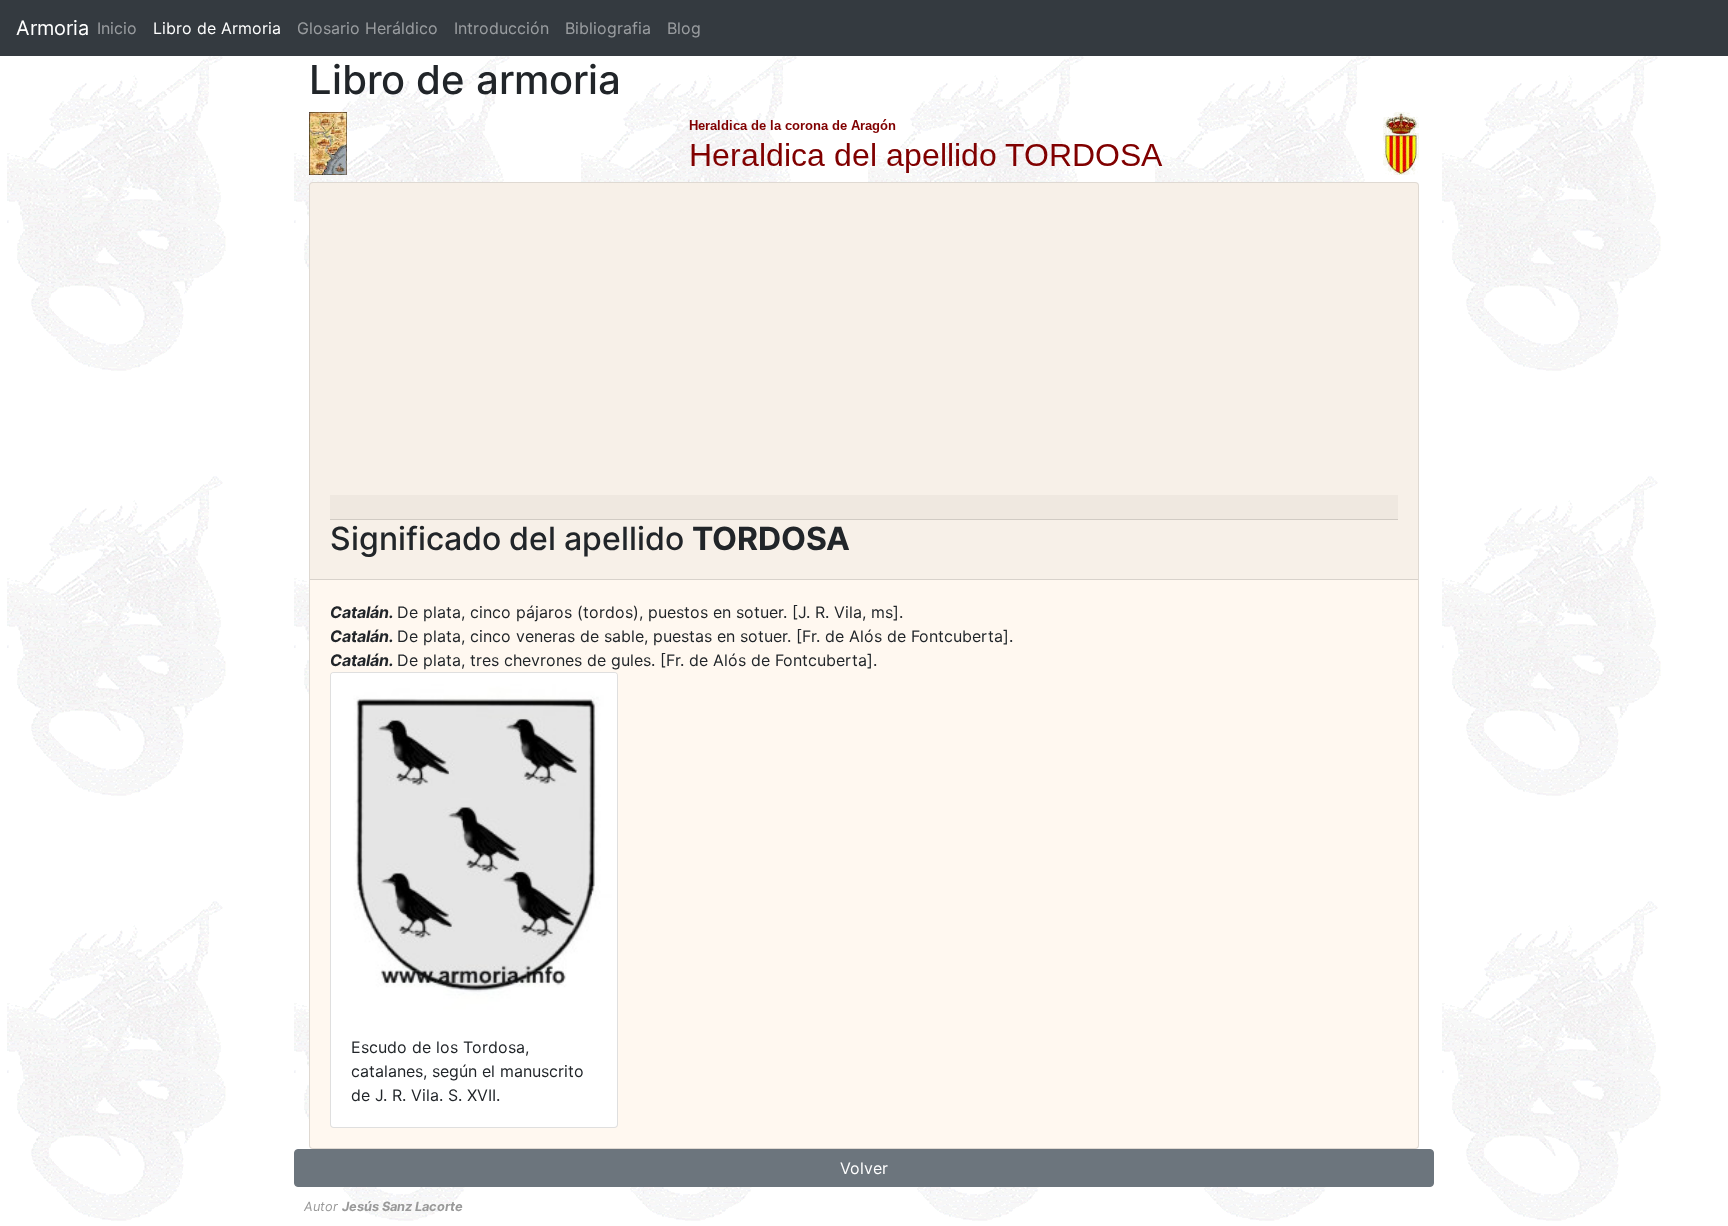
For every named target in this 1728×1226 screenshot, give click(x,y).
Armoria (52, 28)
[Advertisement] (864, 345)
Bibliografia (608, 28)
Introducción (501, 28)
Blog (684, 28)
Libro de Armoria (221, 28)
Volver (864, 1168)
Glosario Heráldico (367, 28)
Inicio (117, 28)
